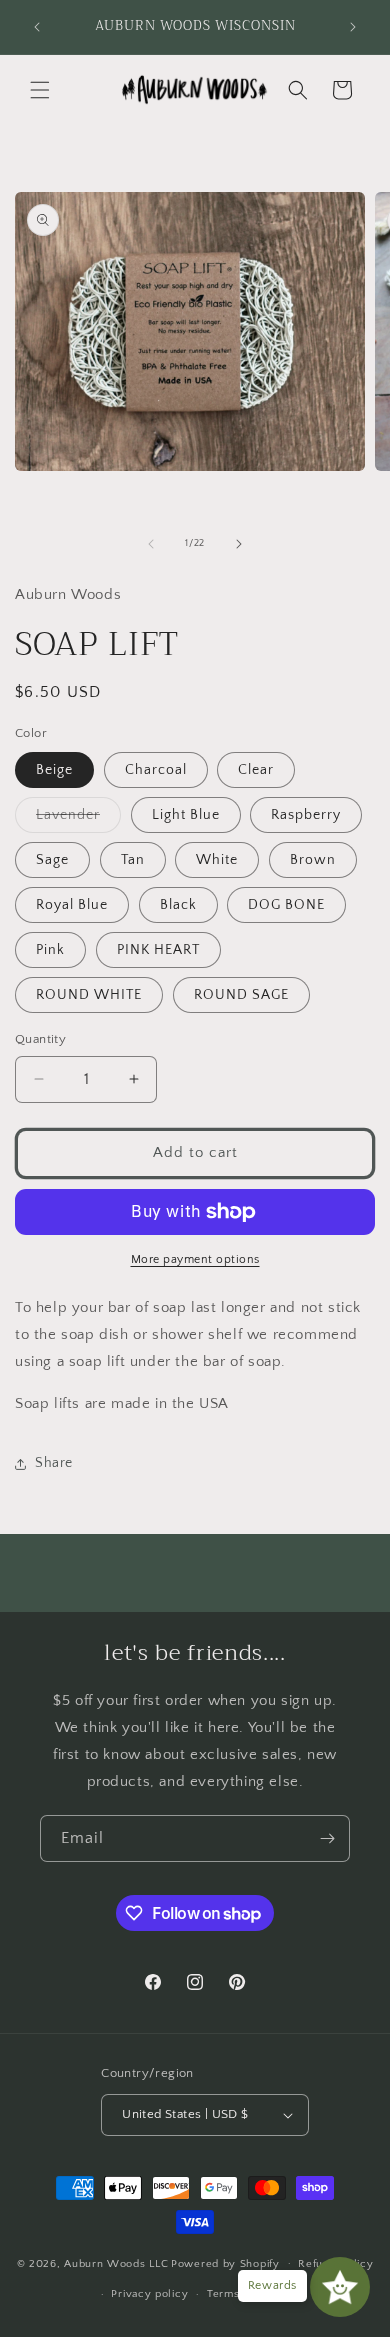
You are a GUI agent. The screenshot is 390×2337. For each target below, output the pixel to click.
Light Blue (186, 815)
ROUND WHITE (89, 995)
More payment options (195, 1259)
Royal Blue (72, 905)
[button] (40, 90)
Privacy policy (149, 2294)
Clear (256, 770)
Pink (50, 950)
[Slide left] (151, 544)
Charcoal (156, 770)
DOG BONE (286, 905)
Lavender (78, 819)
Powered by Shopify (225, 2263)
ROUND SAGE (241, 995)
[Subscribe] (327, 1838)
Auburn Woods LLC (116, 2263)
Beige (54, 770)
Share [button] (54, 1463)
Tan (133, 860)
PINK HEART (158, 950)
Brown (313, 860)
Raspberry (306, 815)
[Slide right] (239, 544)
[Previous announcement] (37, 27)
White (217, 860)
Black (178, 905)
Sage (52, 860)
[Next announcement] (353, 27)
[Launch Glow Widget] (340, 2287)
